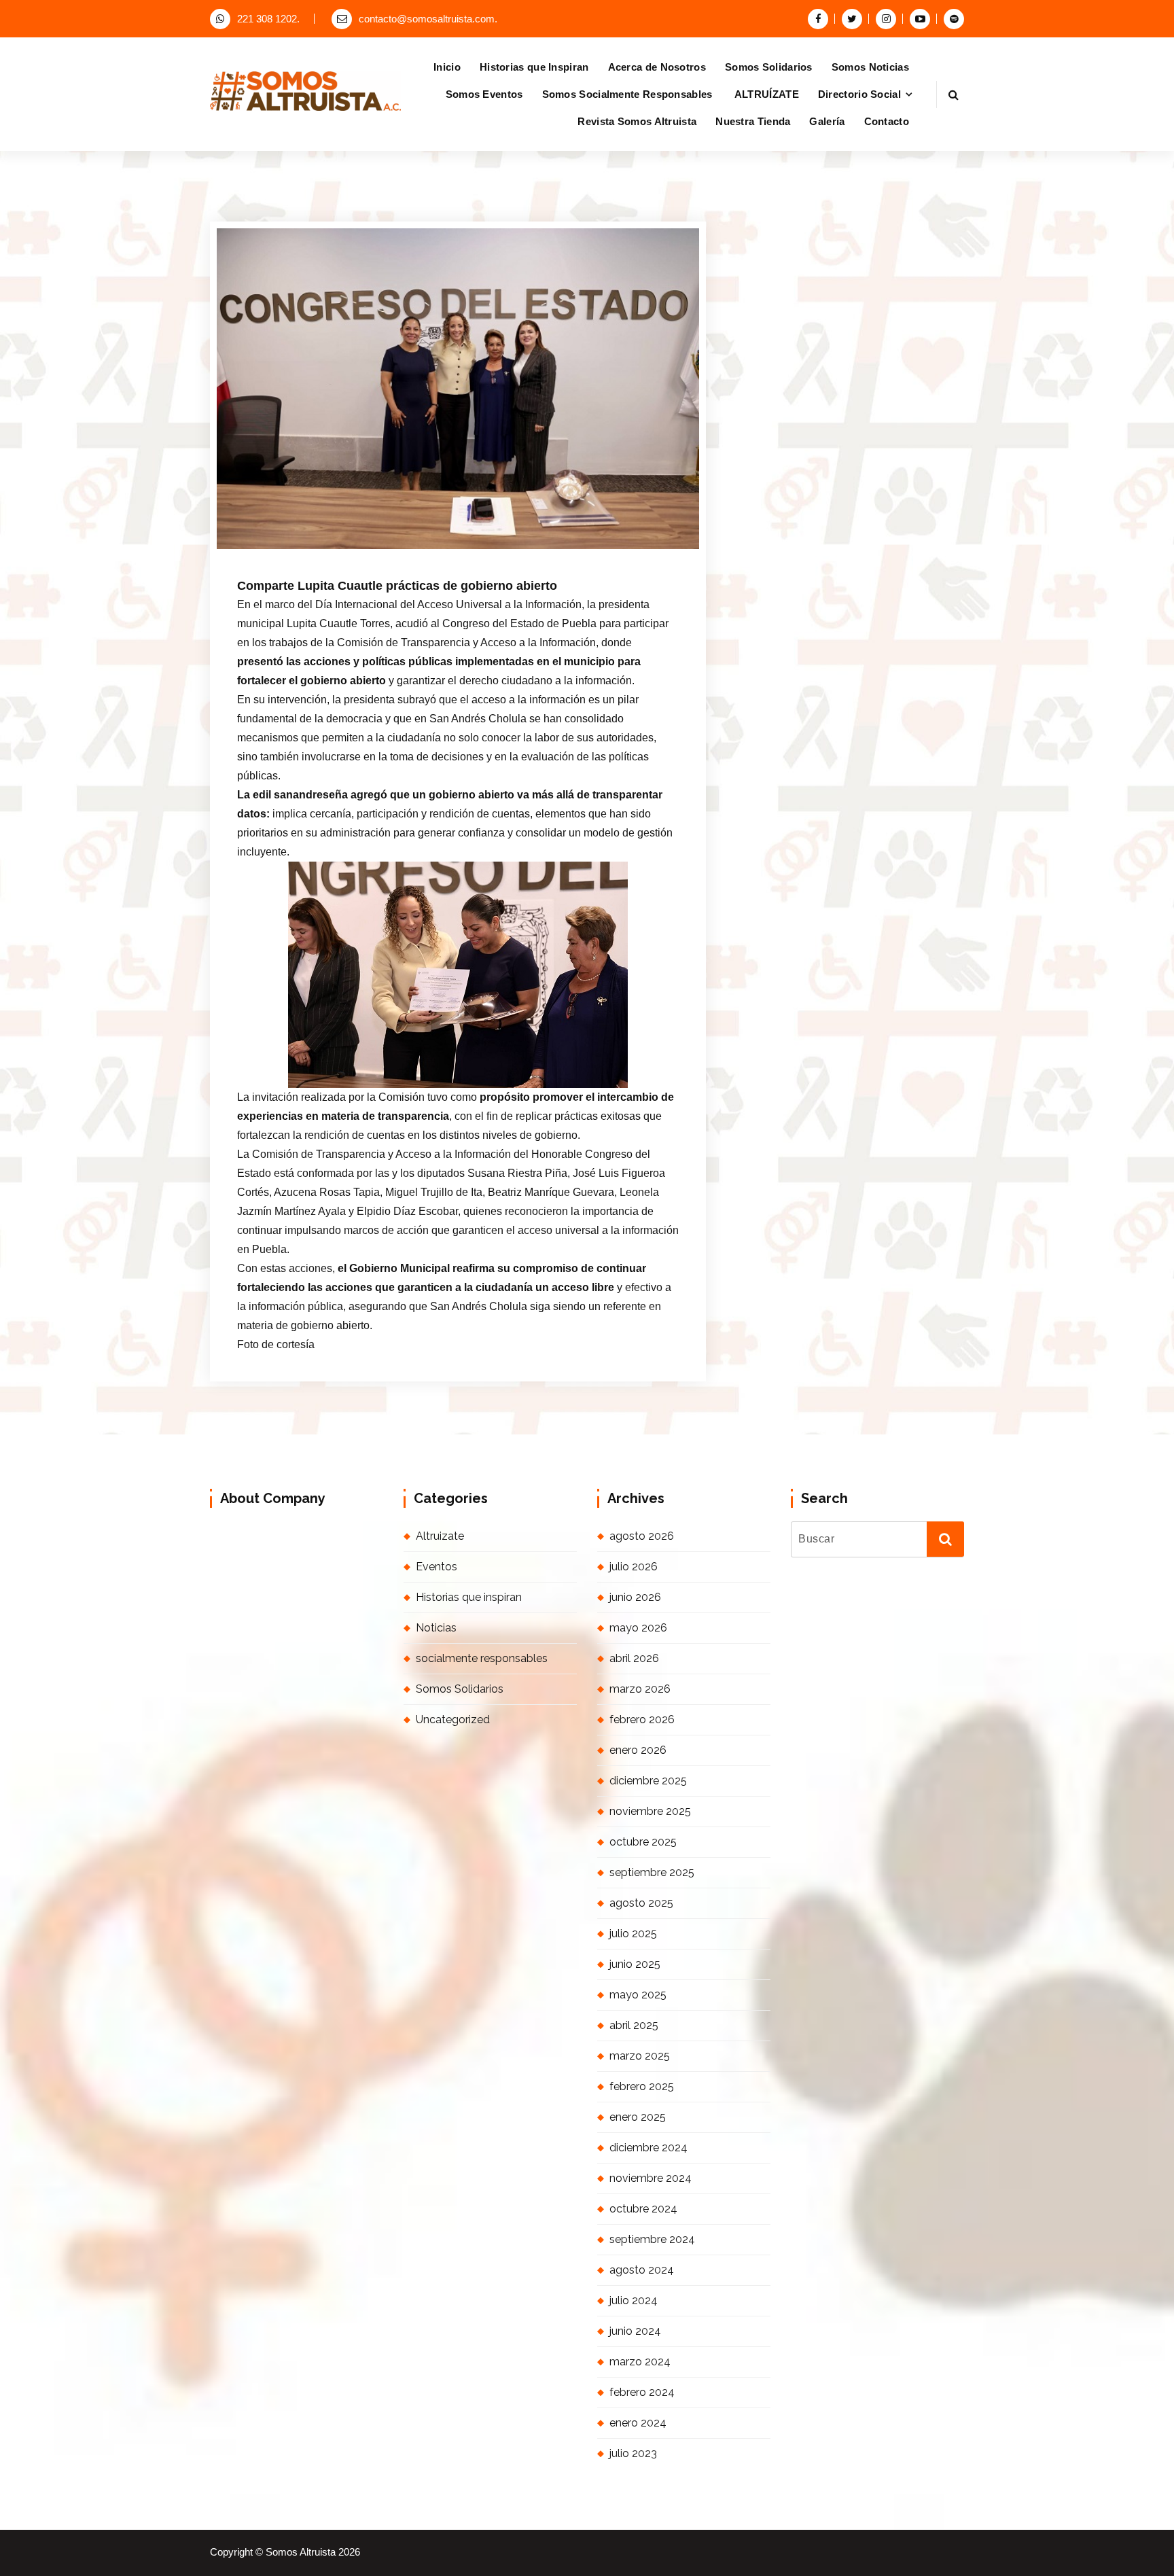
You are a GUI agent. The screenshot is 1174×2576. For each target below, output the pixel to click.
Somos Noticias (870, 67)
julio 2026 (634, 1567)
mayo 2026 (638, 1628)
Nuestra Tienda (753, 121)
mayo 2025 (638, 1995)
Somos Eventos (484, 94)
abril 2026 (634, 1658)
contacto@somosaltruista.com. (428, 19)
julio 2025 (633, 1934)
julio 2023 (633, 2453)
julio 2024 (634, 2300)
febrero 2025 (642, 2086)
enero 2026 (638, 1750)
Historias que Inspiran (534, 67)
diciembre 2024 (648, 2148)
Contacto (887, 121)
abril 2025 (634, 2025)
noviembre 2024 (651, 2178)
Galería (827, 121)
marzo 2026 (640, 1689)
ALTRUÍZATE (767, 94)
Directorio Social (859, 94)
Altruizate (440, 1536)
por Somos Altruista (402, 553)
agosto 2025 (641, 1903)
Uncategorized (453, 1719)
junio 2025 (635, 1964)
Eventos (437, 1567)
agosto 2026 (642, 1536)
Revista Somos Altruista (637, 121)
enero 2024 (638, 2423)
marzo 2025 (640, 2056)
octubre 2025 (643, 1842)
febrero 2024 (642, 2392)
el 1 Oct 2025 (306, 553)
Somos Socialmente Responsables (629, 94)
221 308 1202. (268, 19)
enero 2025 (638, 2117)
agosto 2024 (642, 2270)
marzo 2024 (640, 2362)
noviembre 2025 (650, 1811)
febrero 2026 (642, 1719)
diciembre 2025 (648, 1781)
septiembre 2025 (652, 1872)
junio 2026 (635, 1597)
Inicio (447, 67)
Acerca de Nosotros (657, 67)
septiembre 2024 (652, 2239)
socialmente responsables (482, 1658)
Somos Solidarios (769, 67)
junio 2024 (635, 2331)
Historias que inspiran (469, 1597)
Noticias (490, 553)
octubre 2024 (643, 2209)
